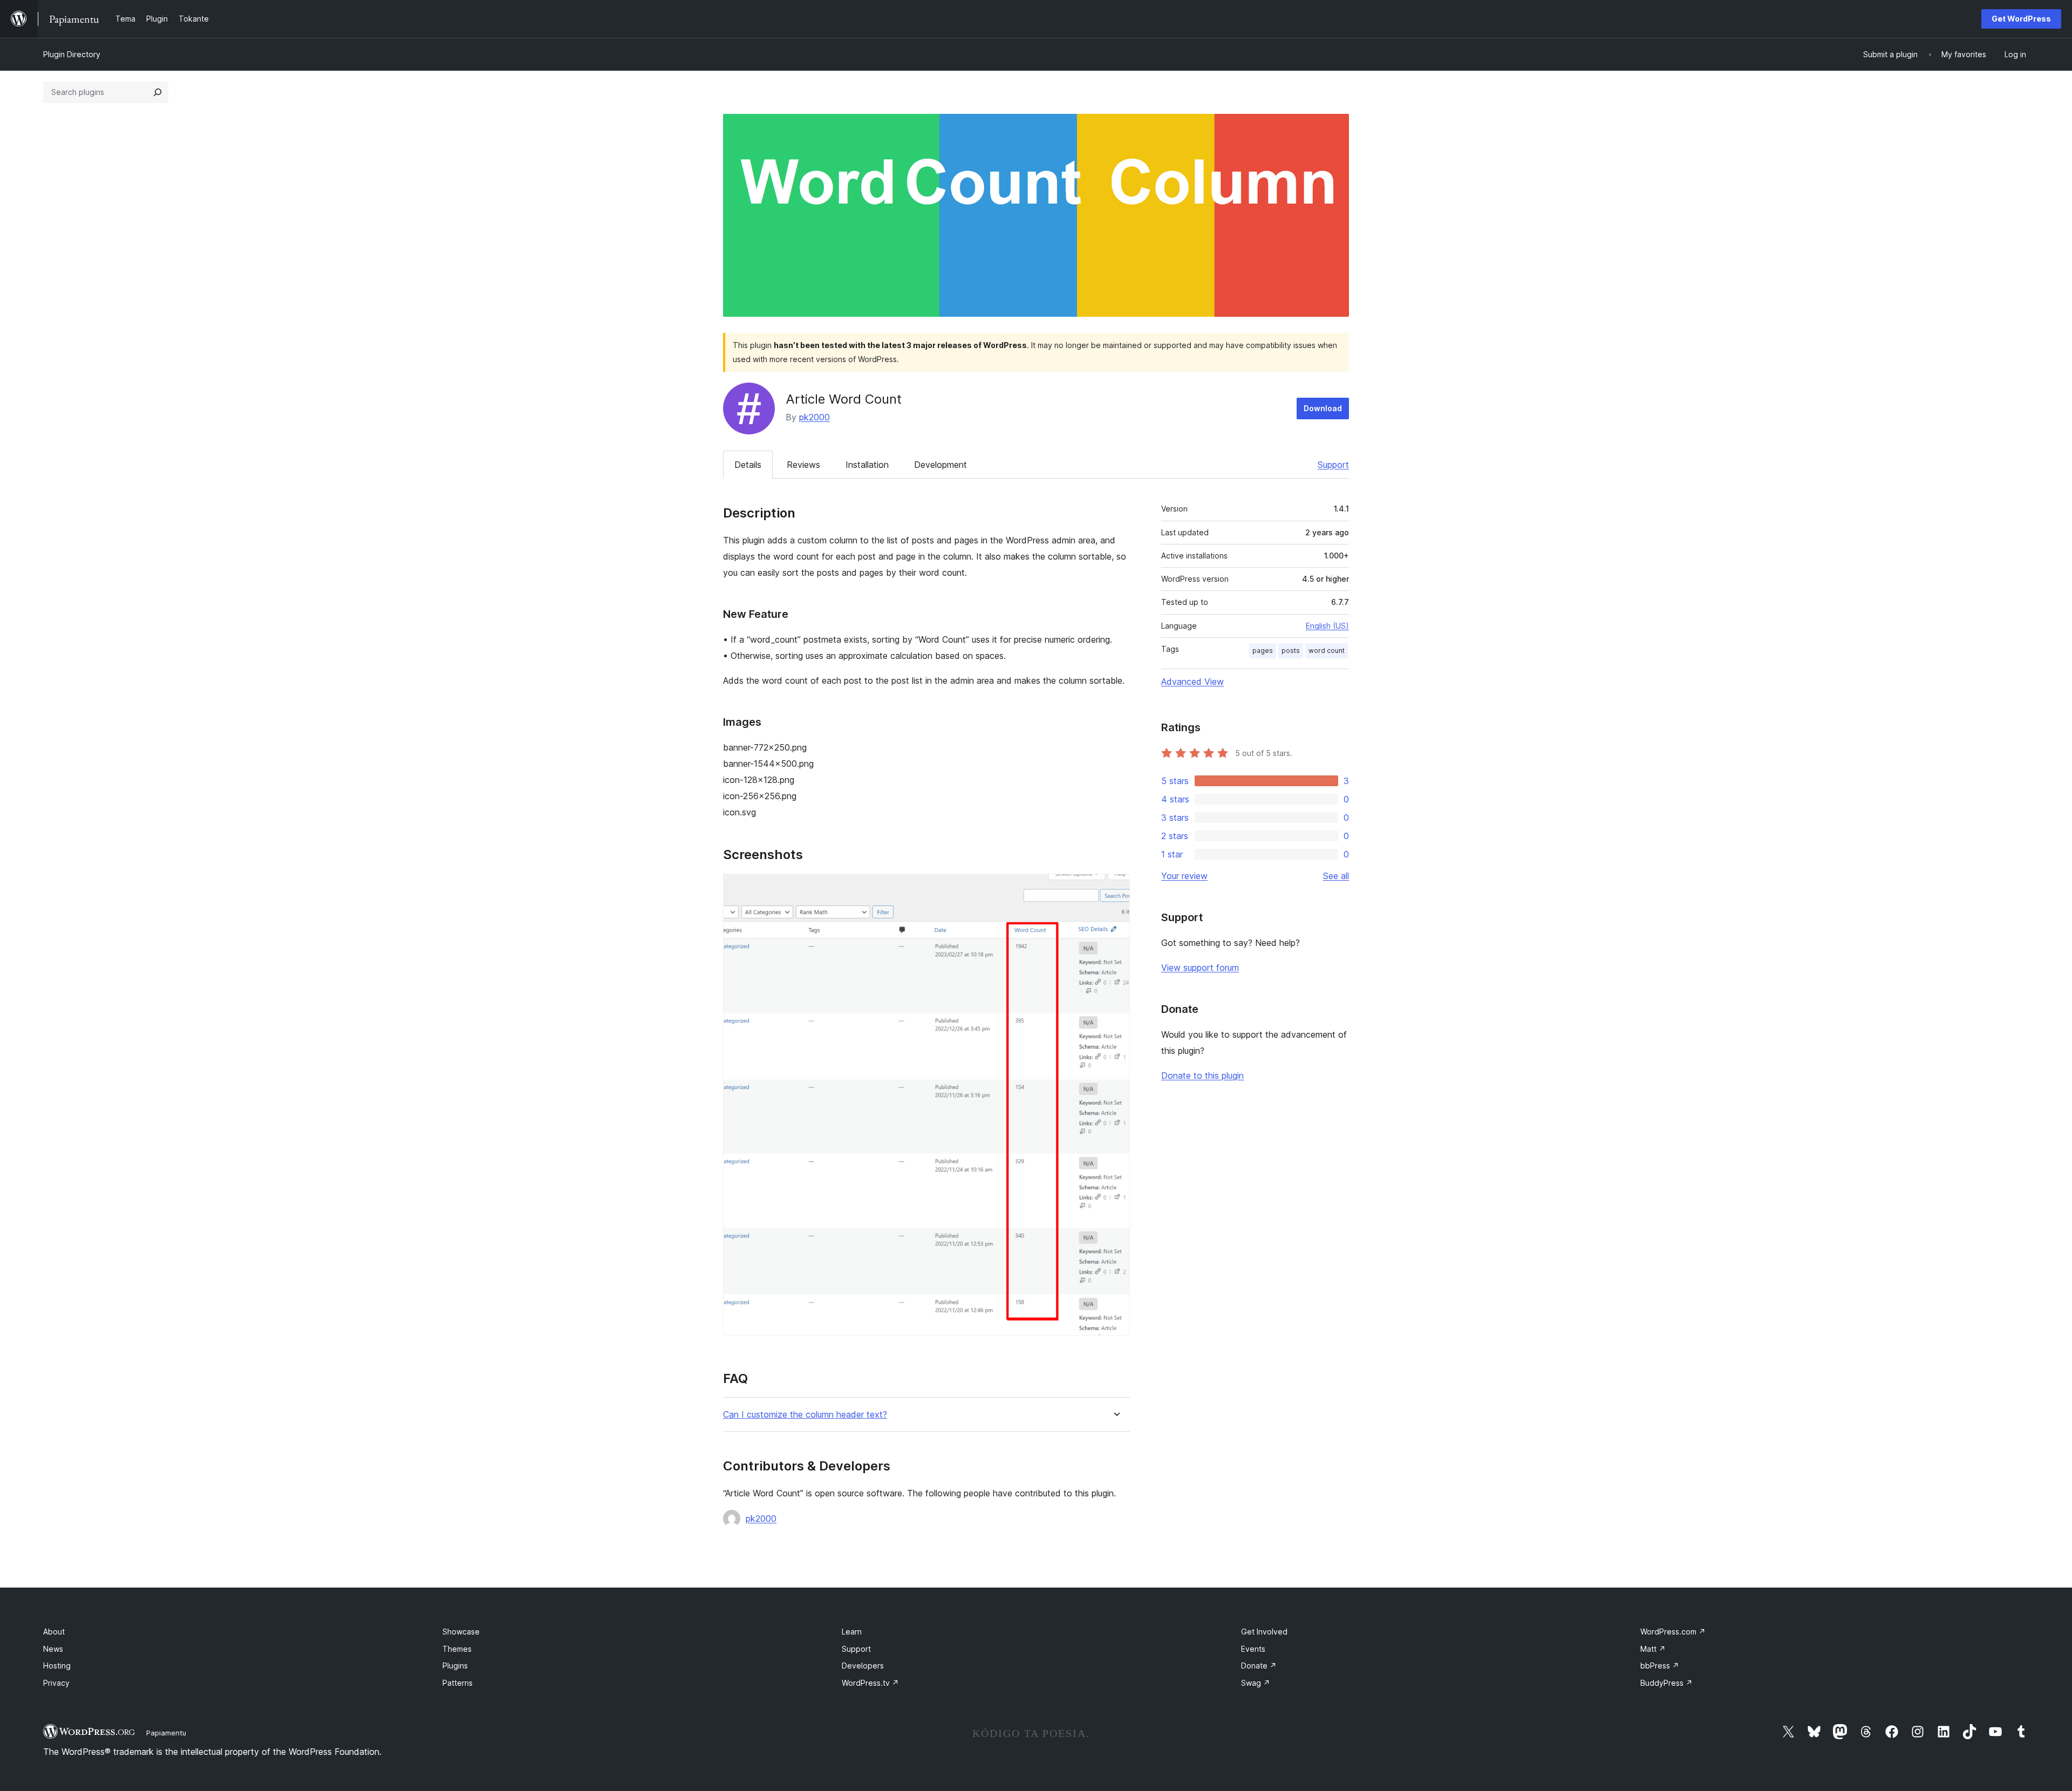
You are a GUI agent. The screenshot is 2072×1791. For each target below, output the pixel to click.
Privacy (56, 1683)
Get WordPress (2021, 19)
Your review (1184, 876)
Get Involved (1264, 1632)
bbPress (1660, 1666)
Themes (457, 1649)
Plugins (455, 1666)
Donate (1259, 1666)
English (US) (1327, 626)
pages (1263, 651)
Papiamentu (166, 1733)
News (53, 1649)
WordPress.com (1673, 1632)
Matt (1653, 1649)
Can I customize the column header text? (805, 1415)
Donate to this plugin (1202, 1075)
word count (1327, 651)
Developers (863, 1666)
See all (1336, 876)
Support (1333, 465)
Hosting (57, 1666)
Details (748, 465)
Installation (867, 465)
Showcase (461, 1632)
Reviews (803, 465)
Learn (852, 1632)
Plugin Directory (72, 54)
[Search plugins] (158, 92)
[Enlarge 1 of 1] (1115, 888)
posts (1291, 651)
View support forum (1200, 968)
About (54, 1632)
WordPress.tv (870, 1683)
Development (940, 465)
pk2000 (815, 417)
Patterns (458, 1683)
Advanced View (1192, 682)
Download (1323, 408)
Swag (1256, 1683)
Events (1253, 1649)
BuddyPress (1667, 1683)
